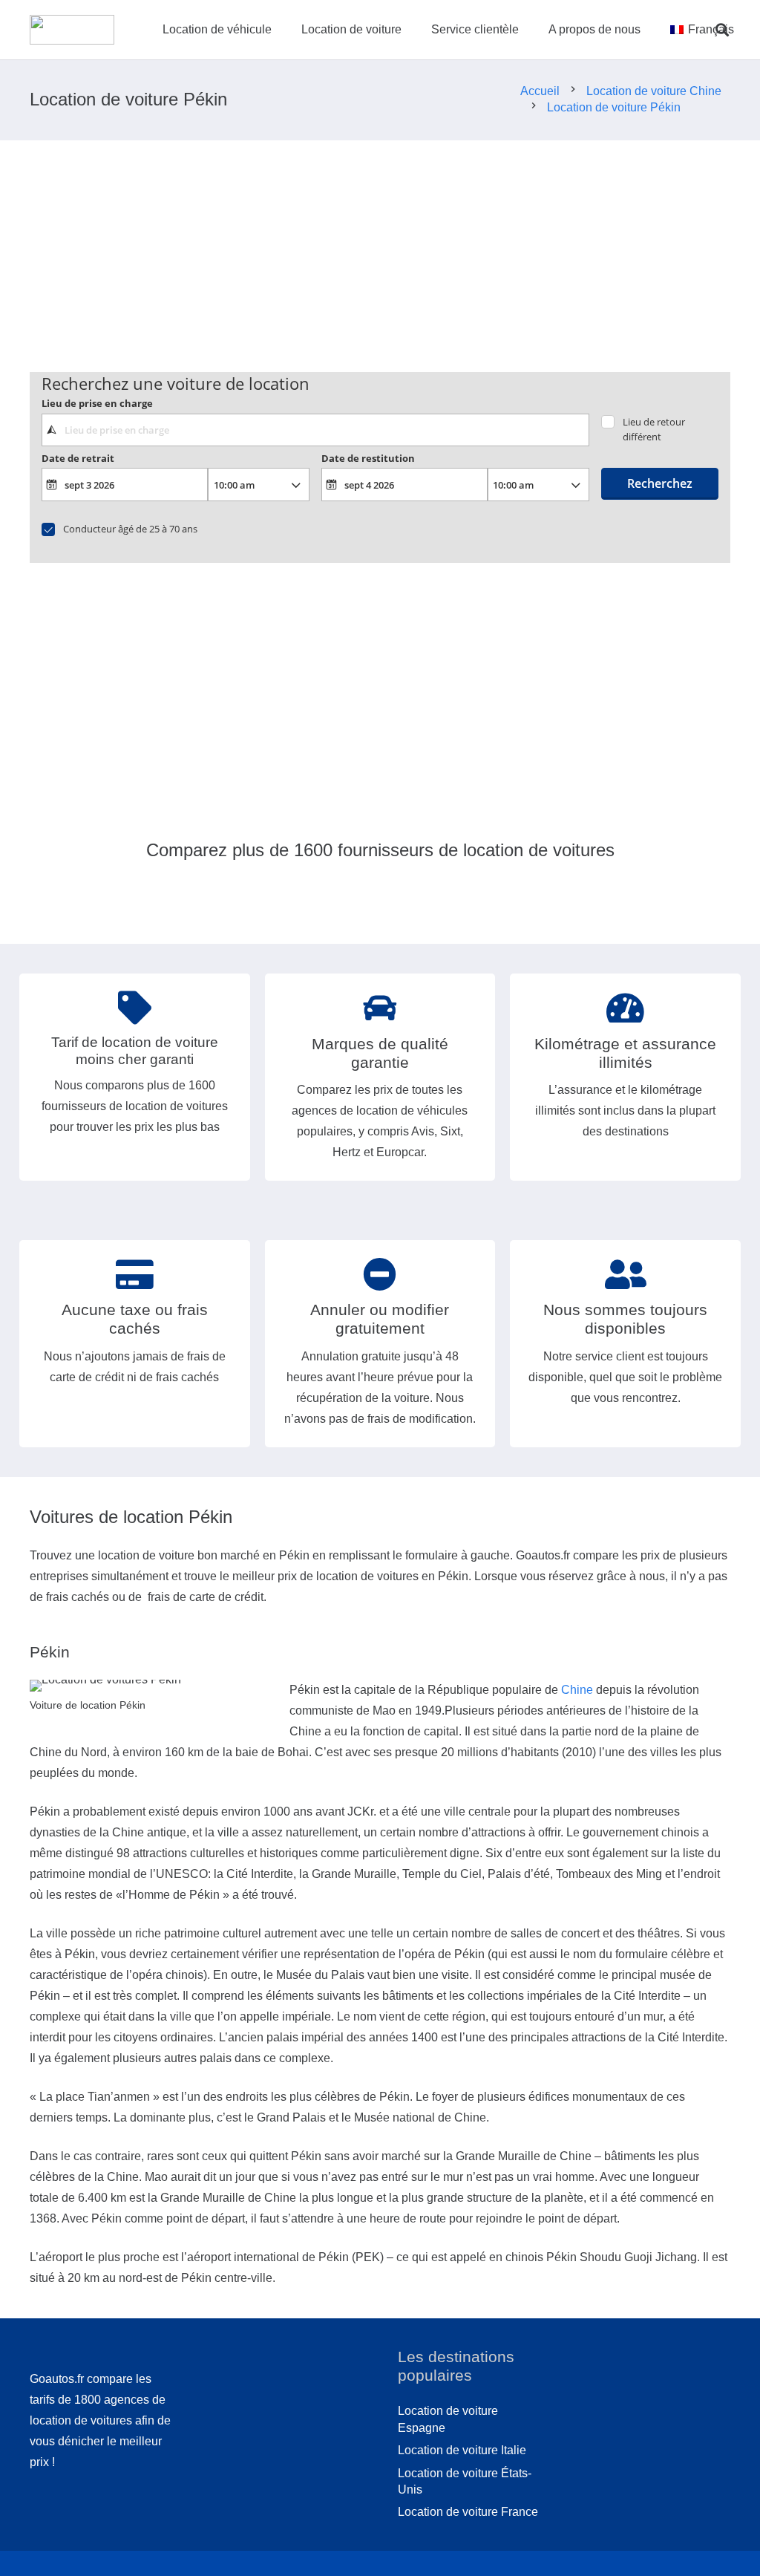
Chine (577, 1690)
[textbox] (315, 430)
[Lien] (72, 30)
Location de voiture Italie (462, 2450)
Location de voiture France (468, 2512)
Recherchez (660, 483)
